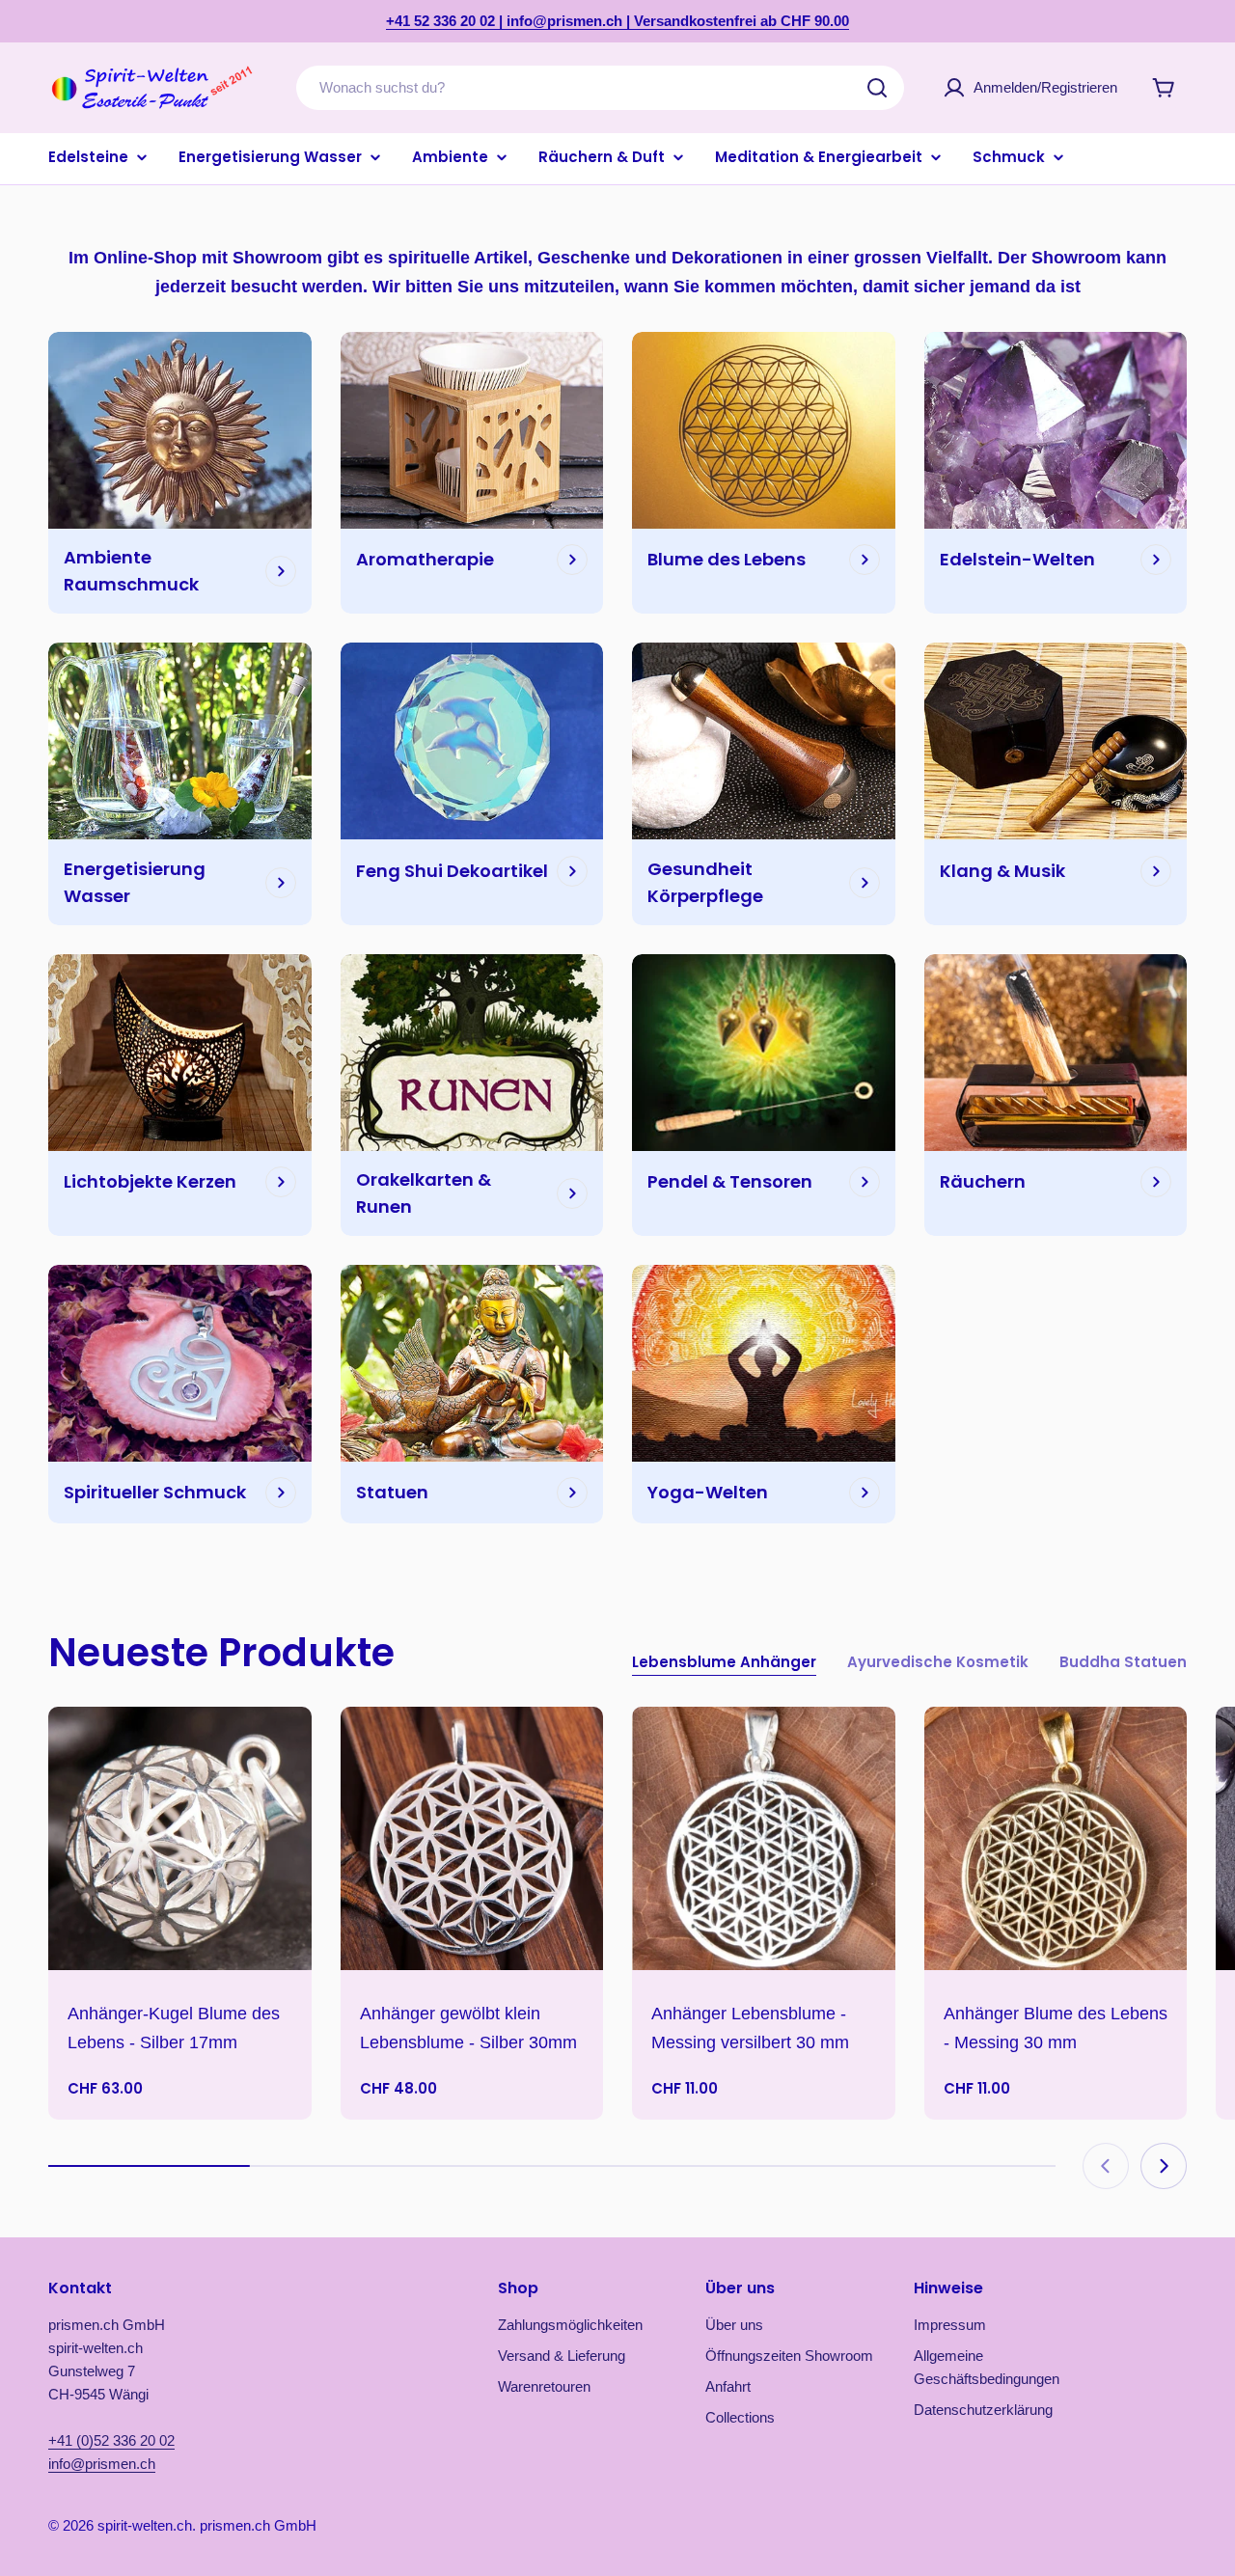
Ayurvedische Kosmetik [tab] (938, 1662)
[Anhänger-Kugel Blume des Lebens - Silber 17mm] (180, 1838)
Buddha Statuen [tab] (1123, 1662)
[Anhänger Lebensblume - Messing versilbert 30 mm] (764, 1838)
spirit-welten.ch (145, 2525)
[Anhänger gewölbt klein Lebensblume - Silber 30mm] (472, 1838)
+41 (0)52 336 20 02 (111, 2440)
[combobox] (600, 88)
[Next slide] (1164, 2166)
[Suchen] (877, 88)
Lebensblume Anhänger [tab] (724, 1662)
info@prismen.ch (102, 2464)
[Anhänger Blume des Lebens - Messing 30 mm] (1056, 1838)
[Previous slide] (1106, 2166)
